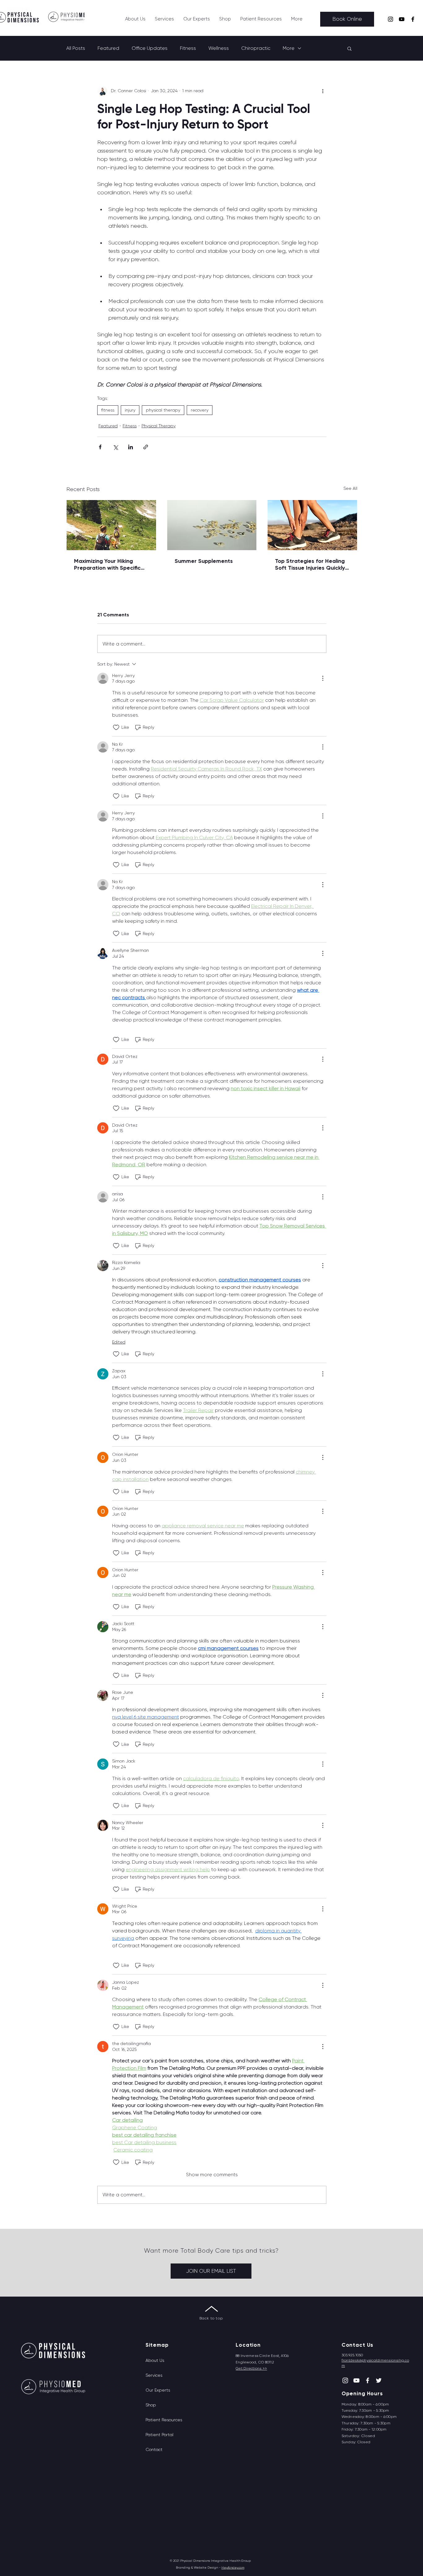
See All (350, 488)
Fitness (188, 48)
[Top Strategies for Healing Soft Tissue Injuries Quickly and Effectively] (312, 525)
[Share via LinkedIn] (131, 447)
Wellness (219, 48)
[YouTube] (402, 19)
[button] (164, 19)
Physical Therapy (159, 426)
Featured (108, 48)
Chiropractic (256, 48)
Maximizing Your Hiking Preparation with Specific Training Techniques (107, 564)
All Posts (76, 48)
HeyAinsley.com (233, 2567)
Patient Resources (164, 2420)
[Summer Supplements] (212, 525)
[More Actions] (323, 678)
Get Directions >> (251, 2368)
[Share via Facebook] (100, 447)
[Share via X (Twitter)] (115, 447)
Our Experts (158, 2390)
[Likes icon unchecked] (116, 727)
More (289, 48)
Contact (154, 2449)
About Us (155, 2360)
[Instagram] (390, 19)
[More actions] (323, 91)
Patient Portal (159, 2435)
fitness (108, 410)
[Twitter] (379, 2380)
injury (130, 410)
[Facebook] (413, 19)
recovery (200, 410)
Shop (151, 2405)
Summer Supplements (204, 561)
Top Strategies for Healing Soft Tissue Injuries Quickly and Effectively (310, 564)
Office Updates (150, 48)
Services (154, 2375)
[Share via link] (146, 447)
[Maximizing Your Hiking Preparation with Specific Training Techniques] (111, 525)
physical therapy (163, 410)
